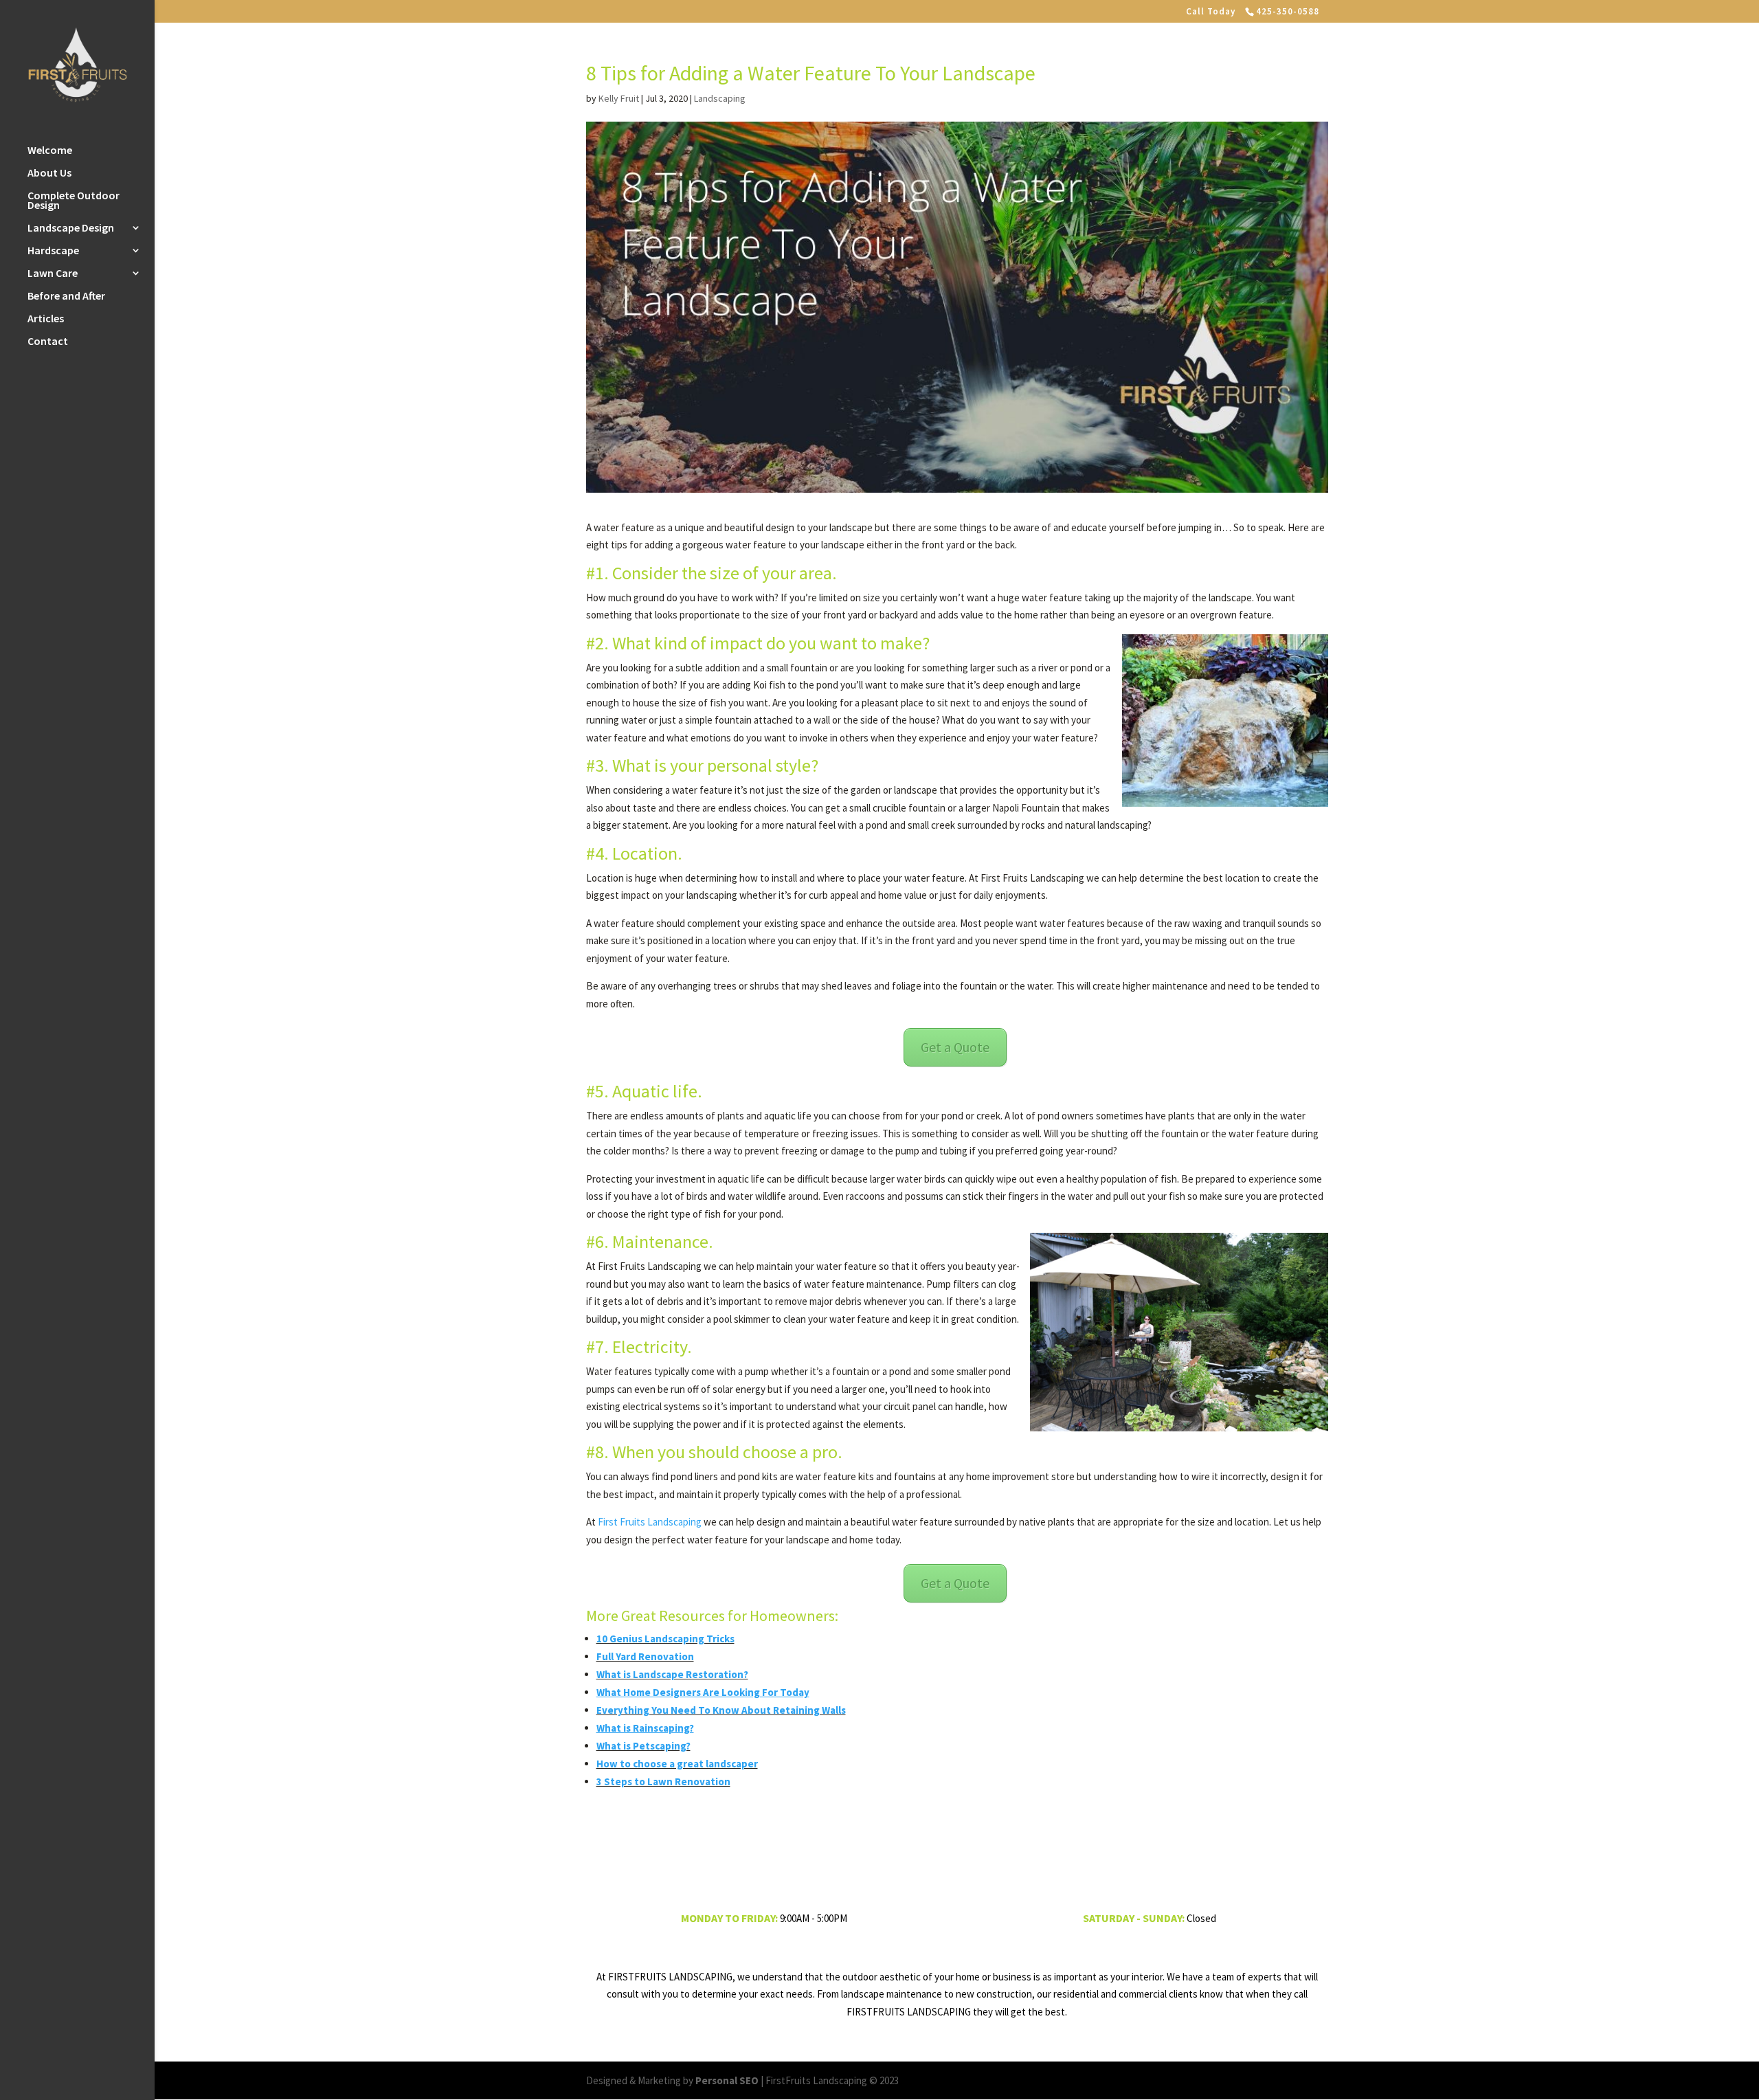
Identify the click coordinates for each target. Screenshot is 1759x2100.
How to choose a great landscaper (677, 1764)
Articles (46, 319)
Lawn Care (53, 274)
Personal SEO (727, 2080)
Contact (48, 342)
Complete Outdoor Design (74, 201)
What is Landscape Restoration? (672, 1674)
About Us (49, 174)
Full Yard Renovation (645, 1656)
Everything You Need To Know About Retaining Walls (721, 1710)
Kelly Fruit (619, 98)
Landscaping (720, 98)
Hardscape (53, 251)
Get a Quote (955, 1047)
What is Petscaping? (643, 1746)
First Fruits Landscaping (650, 1522)
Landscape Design (71, 228)
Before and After (66, 297)
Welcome (50, 151)
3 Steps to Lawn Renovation (663, 1781)
